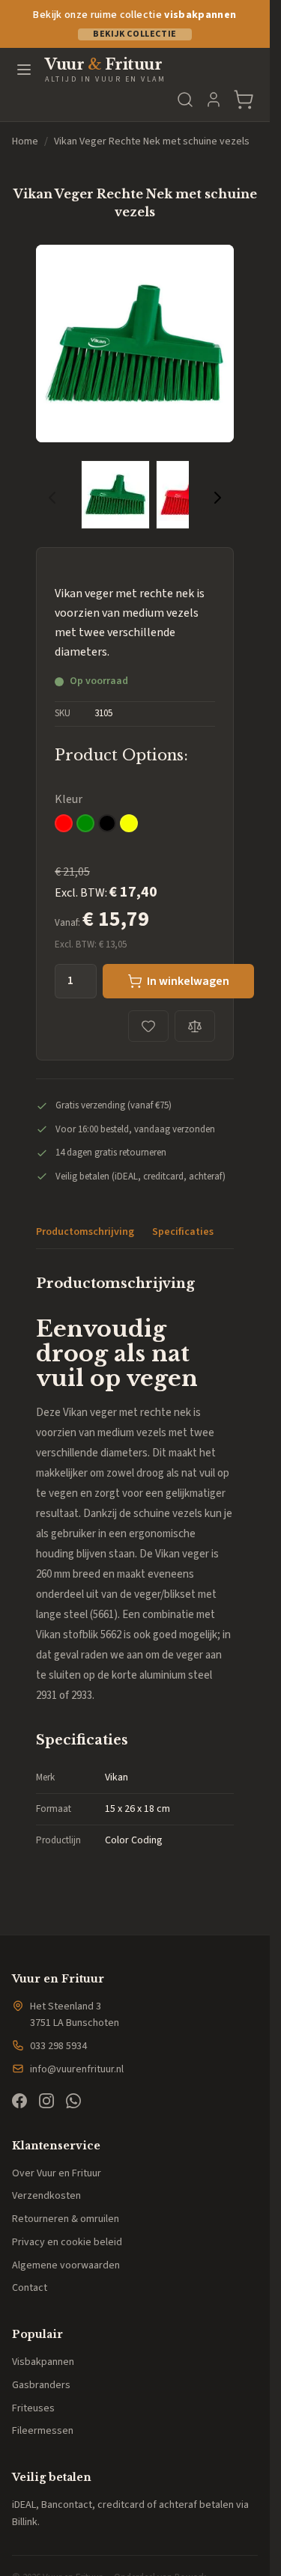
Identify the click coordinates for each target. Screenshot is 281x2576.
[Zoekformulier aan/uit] (185, 100)
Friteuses (33, 2408)
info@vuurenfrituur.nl (77, 2069)
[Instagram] (46, 2101)
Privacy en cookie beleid (67, 2242)
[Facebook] (19, 2101)
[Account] (214, 100)
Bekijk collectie (135, 34)
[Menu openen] (24, 70)
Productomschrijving (85, 1232)
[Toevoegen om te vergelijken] (195, 1026)
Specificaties (183, 1232)
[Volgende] (217, 498)
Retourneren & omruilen (66, 2219)
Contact (30, 2288)
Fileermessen (43, 2431)
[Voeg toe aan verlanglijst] (148, 1026)
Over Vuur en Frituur (57, 2173)
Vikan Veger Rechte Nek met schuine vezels (152, 141)
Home (25, 141)
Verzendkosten (46, 2196)
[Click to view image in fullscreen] (135, 344)
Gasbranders (41, 2385)
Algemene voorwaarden (66, 2265)
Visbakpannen (43, 2362)
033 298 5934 (58, 2046)
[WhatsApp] (73, 2101)
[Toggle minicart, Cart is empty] (244, 100)
